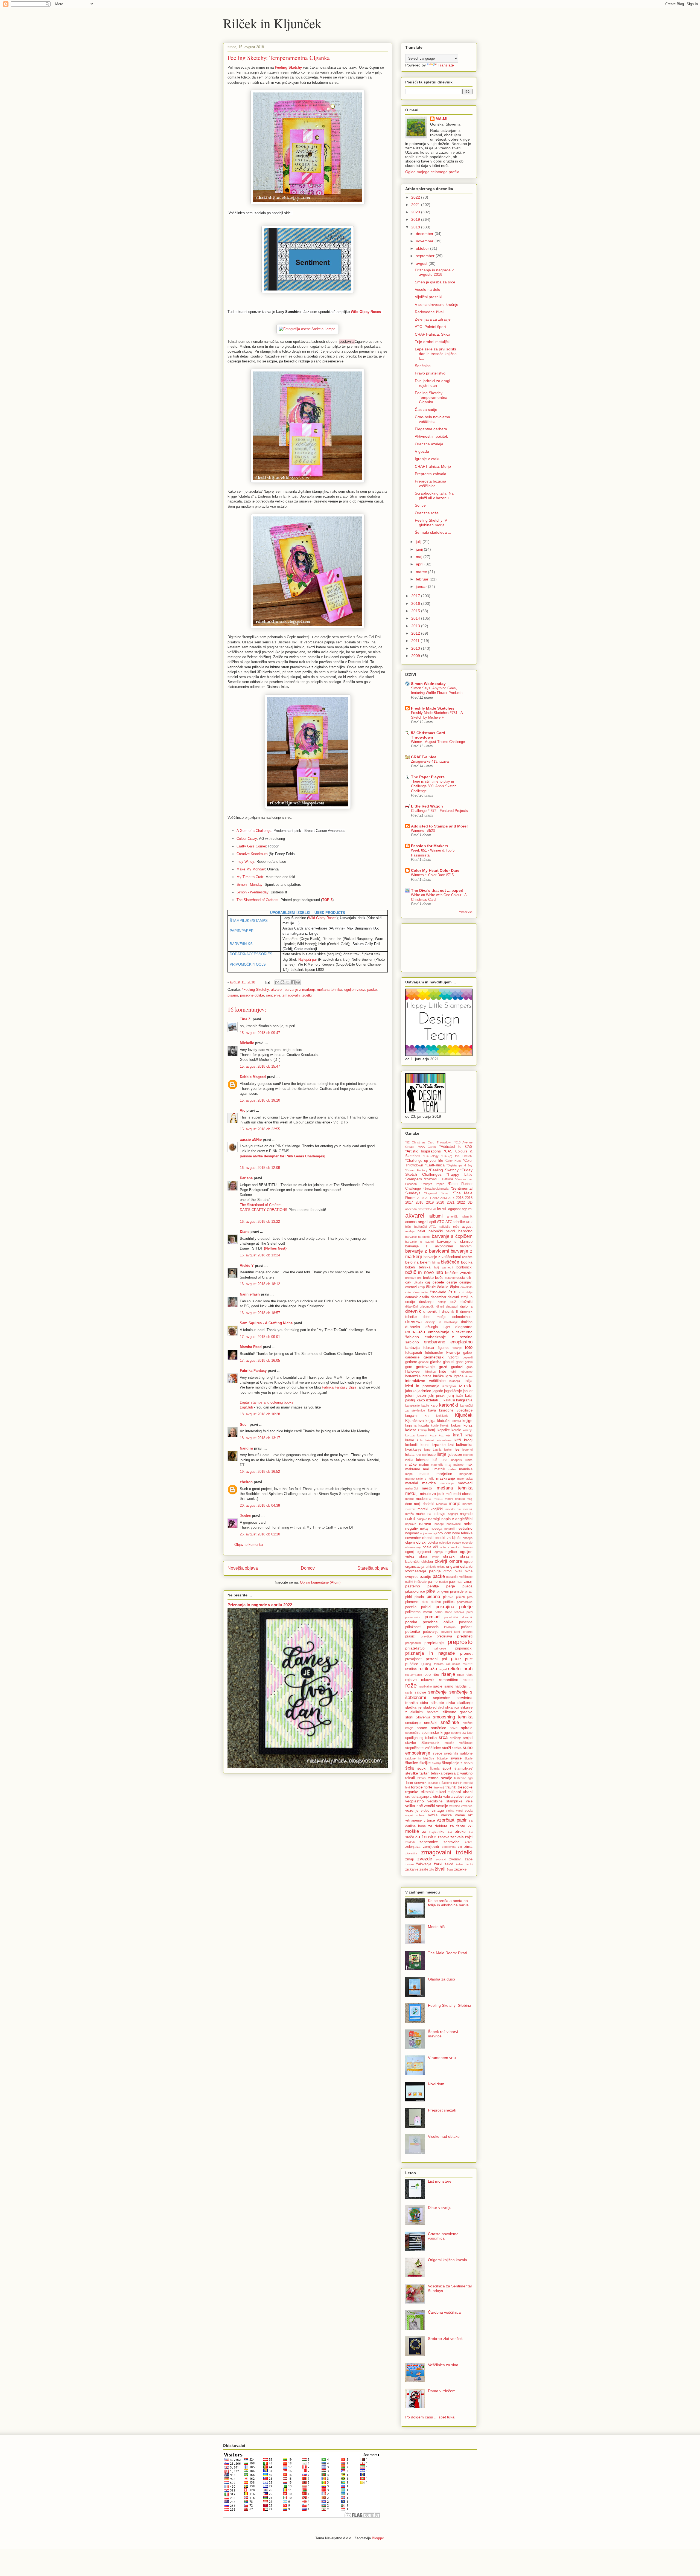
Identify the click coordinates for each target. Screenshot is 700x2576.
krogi (468, 1440)
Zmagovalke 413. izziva (430, 761)
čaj (428, 1282)
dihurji (440, 1306)
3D (470, 1202)
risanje (448, 1674)
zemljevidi (431, 1847)
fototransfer (434, 1353)
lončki (409, 1460)
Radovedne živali (430, 312)
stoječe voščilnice (459, 1743)
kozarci (422, 1435)
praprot (468, 1632)
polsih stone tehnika (450, 1612)
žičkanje (412, 1869)
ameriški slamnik (460, 1216)
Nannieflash (250, 1294)
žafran (409, 1864)
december (425, 234)
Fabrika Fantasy (253, 1371)
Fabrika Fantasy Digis (339, 1387)
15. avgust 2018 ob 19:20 (260, 1100)
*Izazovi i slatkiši (438, 1179)
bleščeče (450, 1262)
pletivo (436, 1602)
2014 (416, 618)
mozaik (468, 1509)
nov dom (444, 1533)
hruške (438, 1376)
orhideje (431, 1567)
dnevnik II (450, 1312)
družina (467, 1322)
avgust (422, 263)
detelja (442, 1302)
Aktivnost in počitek (431, 436)
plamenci (412, 1602)
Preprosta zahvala (431, 474)
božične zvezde (459, 1273)
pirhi (409, 1597)
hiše (443, 1371)
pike (431, 1591)
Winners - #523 (423, 831)
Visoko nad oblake (444, 2136)
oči (435, 1547)
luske (469, 1460)
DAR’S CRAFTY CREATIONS (264, 1210)
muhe (420, 1514)
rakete (468, 1664)
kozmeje (444, 1435)
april (420, 564)
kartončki (449, 1405)
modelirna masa (429, 1499)
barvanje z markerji (300, 990)
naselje (439, 1524)
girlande (424, 1362)
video (425, 1811)
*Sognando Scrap (437, 1193)
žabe (469, 1859)
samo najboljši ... (458, 1686)
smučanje (413, 1723)
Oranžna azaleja (429, 444)
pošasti (467, 1627)
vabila (448, 1797)
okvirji (441, 1561)
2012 (416, 633)
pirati (469, 1592)
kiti (427, 1416)
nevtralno (464, 1528)
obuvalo (467, 1543)
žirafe (424, 1869)
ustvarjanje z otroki (427, 1797)
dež (453, 1302)
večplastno (415, 1801)
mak (469, 1465)
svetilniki (451, 1753)
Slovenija (423, 1717)
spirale (467, 1728)
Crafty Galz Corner (251, 846)
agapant (454, 1209)
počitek (449, 1602)
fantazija (412, 1347)
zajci (469, 1837)
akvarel (277, 990)
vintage (438, 1810)
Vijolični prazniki (428, 297)
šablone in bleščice (420, 1758)
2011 (416, 641)
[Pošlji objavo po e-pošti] (277, 982)
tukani (441, 1792)
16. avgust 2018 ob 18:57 (260, 1313)
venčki (429, 1806)
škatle (469, 1758)
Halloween (413, 1372)
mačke (411, 1464)
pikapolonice (415, 1592)
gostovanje (425, 1367)
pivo (470, 1597)
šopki (422, 1768)
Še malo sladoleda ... (433, 532)
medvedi (465, 1483)
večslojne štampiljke (445, 1801)
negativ (412, 1528)
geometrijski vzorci (441, 1357)
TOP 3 (327, 900)
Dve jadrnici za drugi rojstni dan (432, 383)
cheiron (246, 1482)
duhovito (413, 1327)
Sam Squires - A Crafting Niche (266, 1323)
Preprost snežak (442, 2110)
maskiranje (446, 1478)
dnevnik (413, 1311)
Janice (245, 1516)
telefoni (421, 1778)
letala (410, 1454)
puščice (412, 1664)
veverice (467, 1806)
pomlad (432, 1617)
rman (461, 1675)
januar (422, 586)
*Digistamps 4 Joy (460, 1165)
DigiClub (246, 1407)
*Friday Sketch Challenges (439, 1172)
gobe (460, 1362)
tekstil (410, 1778)
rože (411, 1685)
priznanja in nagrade (430, 1653)
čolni (408, 1292)
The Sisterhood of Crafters (257, 900)
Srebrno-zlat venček (445, 2339)
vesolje (442, 1806)
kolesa (411, 1430)
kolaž (468, 1425)
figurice (444, 1348)
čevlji (421, 1287)
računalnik (453, 1664)
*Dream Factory (416, 1170)
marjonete (466, 1474)
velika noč (414, 1806)
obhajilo (468, 1538)
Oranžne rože (427, 513)
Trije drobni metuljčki (433, 342)
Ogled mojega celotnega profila (432, 172)
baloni (450, 1231)
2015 (416, 611)
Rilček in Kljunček (272, 23)
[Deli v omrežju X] (288, 982)
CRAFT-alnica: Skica (433, 334)
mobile (409, 1499)
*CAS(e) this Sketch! (457, 1156)
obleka (433, 1543)
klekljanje (442, 1416)
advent (440, 1209)
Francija (453, 1352)
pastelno (413, 1586)
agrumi (467, 1209)
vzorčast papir (452, 1820)
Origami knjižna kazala (447, 2260)
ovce (469, 1571)
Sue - (244, 1425)
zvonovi (455, 1859)
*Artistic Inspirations (423, 1151)
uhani (468, 1792)
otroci (448, 1571)
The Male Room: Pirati (447, 1953)
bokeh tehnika (418, 1267)
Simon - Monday (250, 885)
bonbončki (464, 1267)
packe (372, 990)
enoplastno (461, 1342)
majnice (458, 1465)
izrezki (466, 1386)
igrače (459, 1376)
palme (433, 1582)
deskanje (426, 1302)
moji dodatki (424, 1504)
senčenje (273, 995)
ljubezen (455, 1454)
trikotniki (428, 1792)
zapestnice (429, 1842)
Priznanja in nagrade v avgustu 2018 (434, 272)
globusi (449, 1362)
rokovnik (428, 1680)
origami (452, 1566)
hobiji (453, 1372)
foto (469, 1347)
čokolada (466, 1287)
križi (458, 1440)
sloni (409, 1717)
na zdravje (436, 1514)
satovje (420, 1692)
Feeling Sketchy (288, 67)
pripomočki (464, 1648)
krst (451, 1445)
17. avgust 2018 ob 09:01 (260, 1337)
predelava (444, 1636)
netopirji (449, 1529)
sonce (422, 1728)
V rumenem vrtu (442, 2058)
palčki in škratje (416, 1582)
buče (439, 1277)
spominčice (413, 1733)
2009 (416, 656)
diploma (466, 1306)
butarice (450, 1278)
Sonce (420, 505)
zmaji (409, 1859)
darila (424, 1297)
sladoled (430, 1707)
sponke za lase (462, 1733)
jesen (421, 1395)
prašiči (410, 1636)
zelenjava (413, 1847)
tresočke (465, 1787)
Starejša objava (373, 1568)
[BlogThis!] (282, 982)
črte (452, 1292)
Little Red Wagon (427, 806)
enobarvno (434, 1342)
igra (449, 1376)
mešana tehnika (329, 990)
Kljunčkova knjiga (420, 1421)
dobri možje (434, 1317)
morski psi (453, 1509)
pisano (233, 995)
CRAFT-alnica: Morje (433, 466)
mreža (409, 1514)
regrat (443, 1669)
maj (420, 557)
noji (422, 1533)
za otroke (457, 1831)
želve (459, 1864)
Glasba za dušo (441, 1979)
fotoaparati (414, 1353)
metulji (412, 1493)
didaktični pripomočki (420, 1306)
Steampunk (430, 1743)
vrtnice (429, 1820)
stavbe (411, 1743)
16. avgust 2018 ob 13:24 (260, 1255)
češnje (452, 1282)
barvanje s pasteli (420, 1242)
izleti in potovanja (422, 1386)
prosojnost (413, 1659)
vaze (469, 1797)
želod (449, 1864)
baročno (465, 1231)
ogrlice (451, 1552)
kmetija (456, 1421)
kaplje (425, 1405)
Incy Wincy (245, 862)
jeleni (410, 1395)
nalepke (422, 1519)
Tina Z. (246, 1019)
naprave (411, 1524)
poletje (466, 1607)
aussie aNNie (251, 1139)
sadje (438, 1686)
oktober (423, 248)
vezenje (412, 1810)
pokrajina (445, 1607)
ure (408, 1797)
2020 (416, 212)
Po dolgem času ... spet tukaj (430, 2417)
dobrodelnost (462, 1317)
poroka (411, 1622)
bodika (467, 1262)
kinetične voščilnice (456, 1410)
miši (449, 1494)
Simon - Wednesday (253, 892)
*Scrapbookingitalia (436, 1189)
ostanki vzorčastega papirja (439, 1569)
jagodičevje (453, 1391)
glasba (436, 1362)
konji (432, 1430)
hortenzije (413, 1376)
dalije (469, 1292)
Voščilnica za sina (443, 2365)
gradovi (457, 1367)
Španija (435, 1768)
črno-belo (438, 1292)
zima (468, 1846)
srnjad (468, 1738)
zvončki (441, 1859)
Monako (441, 1504)
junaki (441, 1396)
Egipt (447, 1327)
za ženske (426, 1837)
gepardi (468, 1357)
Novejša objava (243, 1568)
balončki (436, 1231)
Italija (468, 1381)
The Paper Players (428, 777)
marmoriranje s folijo (420, 1479)
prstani (432, 1659)
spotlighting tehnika (421, 1738)
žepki (469, 1864)
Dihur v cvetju (440, 2208)
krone (425, 1445)
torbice (417, 1787)
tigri (470, 1778)
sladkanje (465, 1703)
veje (469, 1801)
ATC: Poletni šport (430, 327)
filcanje (457, 1348)
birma (436, 1262)
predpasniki (413, 1643)
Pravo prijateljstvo (430, 373)
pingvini (443, 1592)
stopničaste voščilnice (423, 1748)
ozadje (425, 1576)
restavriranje (414, 1675)
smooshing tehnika (453, 1717)
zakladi (410, 1842)
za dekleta (438, 1826)
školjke (425, 1763)
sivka (451, 1703)
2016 (416, 603)
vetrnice (455, 1806)
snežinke (450, 1722)
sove (454, 1728)
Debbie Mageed (253, 1077)
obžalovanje (413, 1547)
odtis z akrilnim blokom (456, 1547)
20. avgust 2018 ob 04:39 (260, 1505)
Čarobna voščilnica (444, 2312)
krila (420, 1440)
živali (440, 1869)
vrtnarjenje (413, 1820)
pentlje (433, 1586)
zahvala (457, 1837)
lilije (424, 1455)
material (412, 1483)
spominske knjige (436, 1733)
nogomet (412, 1533)
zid (460, 1847)
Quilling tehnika (432, 1664)
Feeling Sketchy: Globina (450, 2005)
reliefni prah (460, 1669)
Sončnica (423, 366)
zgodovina (449, 1847)
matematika (465, 1479)
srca (443, 1737)
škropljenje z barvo (457, 1763)
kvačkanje (413, 1450)
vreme (460, 1815)
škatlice (412, 1763)
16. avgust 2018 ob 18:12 (260, 1284)
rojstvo (411, 1680)
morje (454, 1504)
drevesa (413, 1322)
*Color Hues (453, 1161)
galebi (468, 1353)
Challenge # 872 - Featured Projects (439, 811)
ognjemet (424, 1552)
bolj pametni (444, 1267)
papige (444, 1582)
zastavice (452, 1842)
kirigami (411, 1416)
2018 (416, 227)
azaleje (410, 1231)
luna (444, 1460)
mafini (424, 1465)
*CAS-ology (431, 1156)
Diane (245, 1232)
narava (425, 1524)
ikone (469, 1376)
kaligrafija (464, 1400)
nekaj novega (431, 1529)
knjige (467, 1421)
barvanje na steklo (418, 1237)
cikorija (418, 1282)
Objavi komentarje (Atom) (320, 1582)
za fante (457, 1826)
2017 (416, 596)
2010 (416, 648)
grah (469, 1367)
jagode (438, 1391)
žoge (450, 1869)
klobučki (444, 1421)
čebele (438, 1282)
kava (432, 1410)
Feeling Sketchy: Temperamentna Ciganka (431, 397)
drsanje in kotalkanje (442, 1322)
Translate (446, 65)
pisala (419, 1597)
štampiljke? (463, 1768)
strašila (457, 1748)
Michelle (247, 1043)
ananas (411, 1222)
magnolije (437, 1465)
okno (435, 1556)
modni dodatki (455, 1499)
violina (450, 1811)
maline (452, 1469)
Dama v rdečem (442, 2391)
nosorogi (431, 1533)
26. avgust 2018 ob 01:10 (260, 1534)
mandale (466, 1469)
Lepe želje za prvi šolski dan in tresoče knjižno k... (436, 354)
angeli (423, 1222)
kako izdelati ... (430, 1400)
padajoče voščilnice (459, 1577)
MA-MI (441, 119)
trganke (412, 1792)
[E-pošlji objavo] (267, 982)
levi (418, 1455)
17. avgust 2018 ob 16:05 (260, 1360)
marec (422, 572)
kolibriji (422, 1430)
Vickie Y (247, 1266)
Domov (308, 1568)
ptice (456, 1659)
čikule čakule (437, 1287)
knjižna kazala (417, 1425)
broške (428, 1278)
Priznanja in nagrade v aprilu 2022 (260, 1605)
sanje (409, 1692)
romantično (449, 1680)
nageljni (453, 1514)
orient (441, 1567)
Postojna (450, 1627)
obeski (428, 1538)
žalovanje (424, 1864)
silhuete (437, 1703)
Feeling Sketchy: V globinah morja (431, 523)
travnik (451, 1787)
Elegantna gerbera (431, 429)
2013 (416, 626)
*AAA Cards (427, 1147)
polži (469, 1612)
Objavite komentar (249, 1545)
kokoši (456, 1425)
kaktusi (449, 1400)
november (425, 241)
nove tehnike (462, 1533)
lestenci (467, 1450)
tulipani (455, 1792)
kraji (469, 1435)
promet (466, 1653)
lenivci (448, 1450)
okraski (449, 1556)
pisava (448, 1597)
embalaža (415, 1332)
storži (447, 1748)
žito (432, 1869)
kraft (457, 1435)
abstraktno (425, 1209)
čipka (455, 1287)
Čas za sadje (426, 410)
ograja (439, 1552)
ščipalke (442, 1758)
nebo (468, 1524)
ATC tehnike (455, 1222)
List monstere (440, 2181)
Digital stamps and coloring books (267, 1402)
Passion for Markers (430, 846)
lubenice (423, 1460)
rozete (468, 1680)
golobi (469, 1362)
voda (469, 1811)
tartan (425, 1773)
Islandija (455, 1381)
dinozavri (452, 1306)
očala (427, 1547)
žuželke (460, 1869)
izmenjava (449, 1386)
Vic (243, 1110)
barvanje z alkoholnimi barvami (439, 1246)
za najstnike (433, 1831)
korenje (468, 1430)
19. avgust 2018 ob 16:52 (260, 1472)
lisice (431, 1455)
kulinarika (464, 1445)
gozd (443, 1367)
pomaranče (413, 1617)
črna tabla (421, 1292)
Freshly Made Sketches (433, 708)
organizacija (415, 1567)
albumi (436, 1216)
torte (428, 1787)
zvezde (425, 1859)
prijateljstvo (415, 1648)
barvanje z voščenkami (442, 1257)
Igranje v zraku (428, 459)
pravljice (426, 1636)
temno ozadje (440, 1778)
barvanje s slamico (455, 1242)
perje (451, 1586)
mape (409, 1474)
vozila (433, 1815)
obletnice (445, 1543)
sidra (424, 1703)
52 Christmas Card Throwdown (428, 735)
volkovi (421, 1815)
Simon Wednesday (428, 684)
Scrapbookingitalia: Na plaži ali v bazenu (434, 496)
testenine (460, 1778)
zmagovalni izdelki (297, 995)
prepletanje (434, 1643)
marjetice (444, 1474)
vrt (470, 1815)
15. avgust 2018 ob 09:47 (260, 1033)
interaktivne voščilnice (425, 1381)
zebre (469, 1842)
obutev (457, 1543)
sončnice (439, 1728)
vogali (409, 1815)
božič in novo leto (424, 1272)
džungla (432, 1327)
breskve (411, 1278)
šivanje (456, 1758)
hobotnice (466, 1372)
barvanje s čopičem (452, 1236)
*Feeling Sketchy (255, 990)
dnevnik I (431, 1311)
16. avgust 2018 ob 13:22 (260, 1222)
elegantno (464, 1327)
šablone (466, 1753)
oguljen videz (355, 990)
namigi (434, 1519)
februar (423, 579)
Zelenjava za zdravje (433, 319)
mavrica (429, 1483)
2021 (416, 205)
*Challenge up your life (424, 1161)
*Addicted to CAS (456, 1147)
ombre (456, 1561)
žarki (438, 1864)
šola (409, 1768)
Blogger (378, 2538)
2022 (416, 197)
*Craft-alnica (435, 1165)
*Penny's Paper (432, 1184)
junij (420, 549)
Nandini (246, 1448)
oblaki (421, 1542)
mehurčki (411, 1488)
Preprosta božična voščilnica (431, 483)
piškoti (460, 1597)
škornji (436, 1763)
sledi (441, 1707)
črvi (462, 1292)
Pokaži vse (465, 912)
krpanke (439, 1445)
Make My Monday (251, 869)
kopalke (444, 1430)
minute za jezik (432, 1494)
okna (423, 1556)
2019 (416, 219)
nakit (410, 1519)
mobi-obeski (463, 1494)
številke (412, 1773)
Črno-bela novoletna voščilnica (432, 419)
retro (427, 1675)
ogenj (409, 1552)
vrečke (446, 1815)
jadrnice (424, 1391)
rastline (411, 1669)
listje (441, 1454)
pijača (467, 1586)
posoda (433, 1627)
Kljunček (464, 1415)
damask (412, 1297)
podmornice (465, 1602)
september (426, 256)
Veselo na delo (428, 289)
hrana (427, 1376)
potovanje (431, 1632)
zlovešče (411, 1853)
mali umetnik (434, 1469)
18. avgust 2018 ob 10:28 (260, 1414)
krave (410, 1440)
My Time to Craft (250, 877)
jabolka (411, 1391)
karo (434, 1405)
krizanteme (444, 1440)
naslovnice (454, 1524)
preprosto (460, 1642)
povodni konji (451, 1632)
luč (435, 1460)
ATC (441, 1222)
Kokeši (445, 1425)
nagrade (466, 1514)
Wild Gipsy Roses (366, 312)
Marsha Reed (251, 1347)
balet (421, 1231)
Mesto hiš (436, 1927)
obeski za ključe (448, 1538)
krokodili (412, 1445)
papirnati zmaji (461, 1582)
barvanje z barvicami (427, 1251)
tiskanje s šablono (440, 1783)
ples (425, 1602)
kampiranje (412, 1405)
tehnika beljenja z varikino (452, 1773)
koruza (410, 1435)
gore (409, 1367)
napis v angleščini (457, 1519)
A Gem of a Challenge (254, 831)
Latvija (437, 1450)
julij (419, 542)
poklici (426, 1607)
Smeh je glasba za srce (435, 282)
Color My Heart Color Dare (435, 870)
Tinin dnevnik (416, 1783)
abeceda (411, 1209)
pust (469, 1659)
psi (444, 1659)
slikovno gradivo (457, 1712)
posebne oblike (252, 995)
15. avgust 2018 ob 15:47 (260, 1066)
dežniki (466, 1302)
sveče (437, 1753)
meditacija (447, 1483)
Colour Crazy (247, 839)
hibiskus (430, 1372)
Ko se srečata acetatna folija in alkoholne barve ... (448, 1905)
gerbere (411, 1362)
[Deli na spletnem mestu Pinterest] (298, 982)
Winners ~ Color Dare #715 (432, 875)
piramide (457, 1592)
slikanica (452, 1707)
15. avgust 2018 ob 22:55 (260, 1129)
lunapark (456, 1460)
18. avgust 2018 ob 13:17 (260, 1438)
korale (456, 1430)
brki (420, 1278)
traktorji (439, 1787)
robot (469, 1675)
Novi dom (436, 2084)
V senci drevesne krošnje (437, 304)
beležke (467, 1257)
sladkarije (413, 1707)
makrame (413, 1469)
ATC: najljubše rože (444, 1227)
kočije (435, 1425)
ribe (436, 1674)
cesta (461, 1278)
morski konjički (430, 1509)
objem (410, 1543)
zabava (444, 1837)
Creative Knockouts (252, 854)
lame (427, 1450)
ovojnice (412, 1577)
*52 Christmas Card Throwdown (429, 1142)
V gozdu (422, 451)
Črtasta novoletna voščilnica (443, 2236)
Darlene (247, 1178)
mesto (427, 1488)
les (457, 1449)
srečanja (456, 1738)
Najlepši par (308, 959)
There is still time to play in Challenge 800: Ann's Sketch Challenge (434, 786)
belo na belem (418, 1262)
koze (433, 1435)
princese (440, 1648)
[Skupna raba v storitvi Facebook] (293, 982)
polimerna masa (419, 1612)
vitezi (460, 1811)
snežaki (431, 1723)
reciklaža (428, 1669)
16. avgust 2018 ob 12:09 (260, 1168)
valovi (459, 1796)
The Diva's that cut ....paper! (437, 890)
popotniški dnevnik (458, 1617)
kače (460, 1396)
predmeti (465, 1636)
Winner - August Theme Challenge (438, 742)
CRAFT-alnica (424, 757)
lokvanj (468, 1455)
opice (468, 1562)
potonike (413, 1631)
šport (447, 1768)
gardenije (412, 1357)
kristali (430, 1440)
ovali (458, 1571)
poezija (411, 1607)
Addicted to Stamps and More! (439, 826)
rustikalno (425, 1686)
